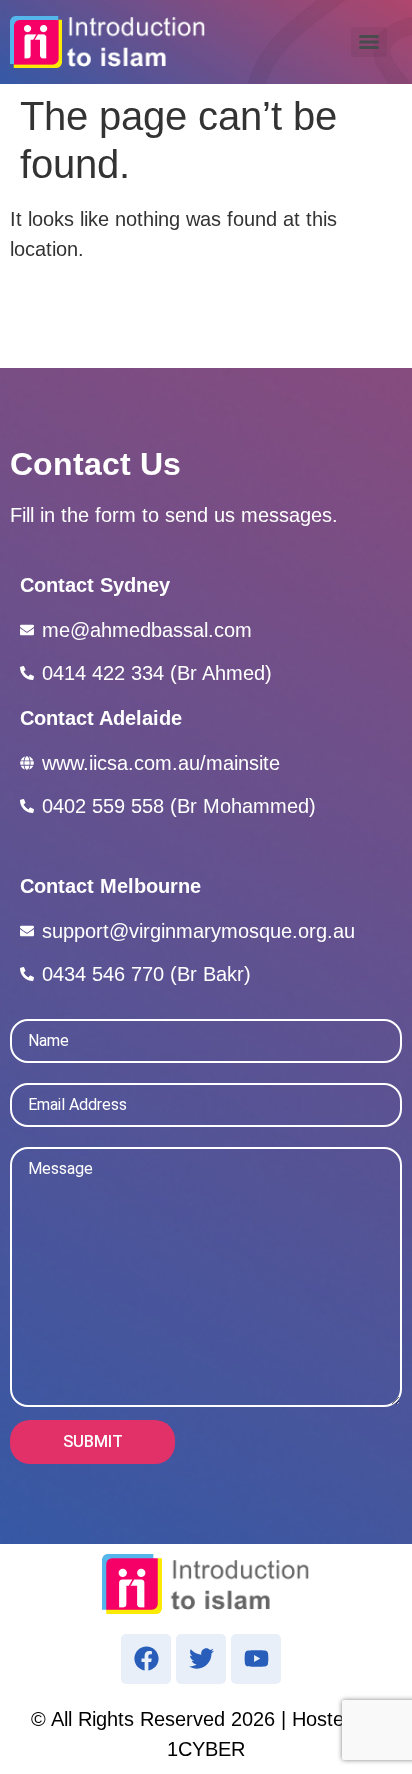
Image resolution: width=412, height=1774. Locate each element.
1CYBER (206, 1749)
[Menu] (369, 42)
